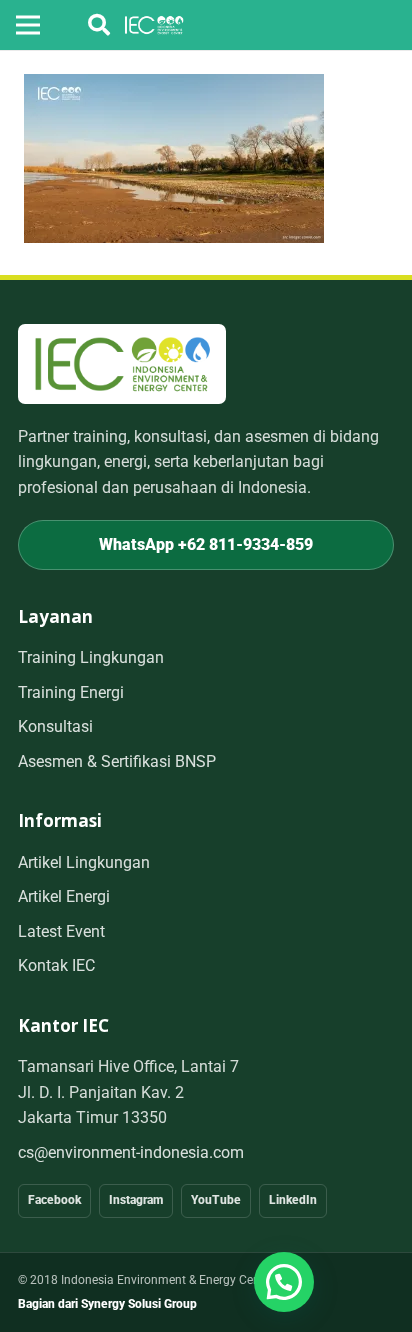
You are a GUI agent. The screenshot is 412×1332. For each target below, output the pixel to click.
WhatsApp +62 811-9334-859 (206, 544)
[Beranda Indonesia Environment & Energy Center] (122, 363)
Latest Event (61, 931)
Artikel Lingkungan (84, 862)
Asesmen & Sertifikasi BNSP (117, 761)
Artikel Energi (64, 896)
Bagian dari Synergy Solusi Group (107, 1304)
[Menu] (28, 25)
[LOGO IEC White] (154, 25)
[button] (99, 25)
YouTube (216, 1200)
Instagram (136, 1200)
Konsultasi (55, 726)
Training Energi (71, 692)
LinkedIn (293, 1200)
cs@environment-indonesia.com (131, 1152)
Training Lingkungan (91, 657)
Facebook (54, 1200)
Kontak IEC (56, 965)
